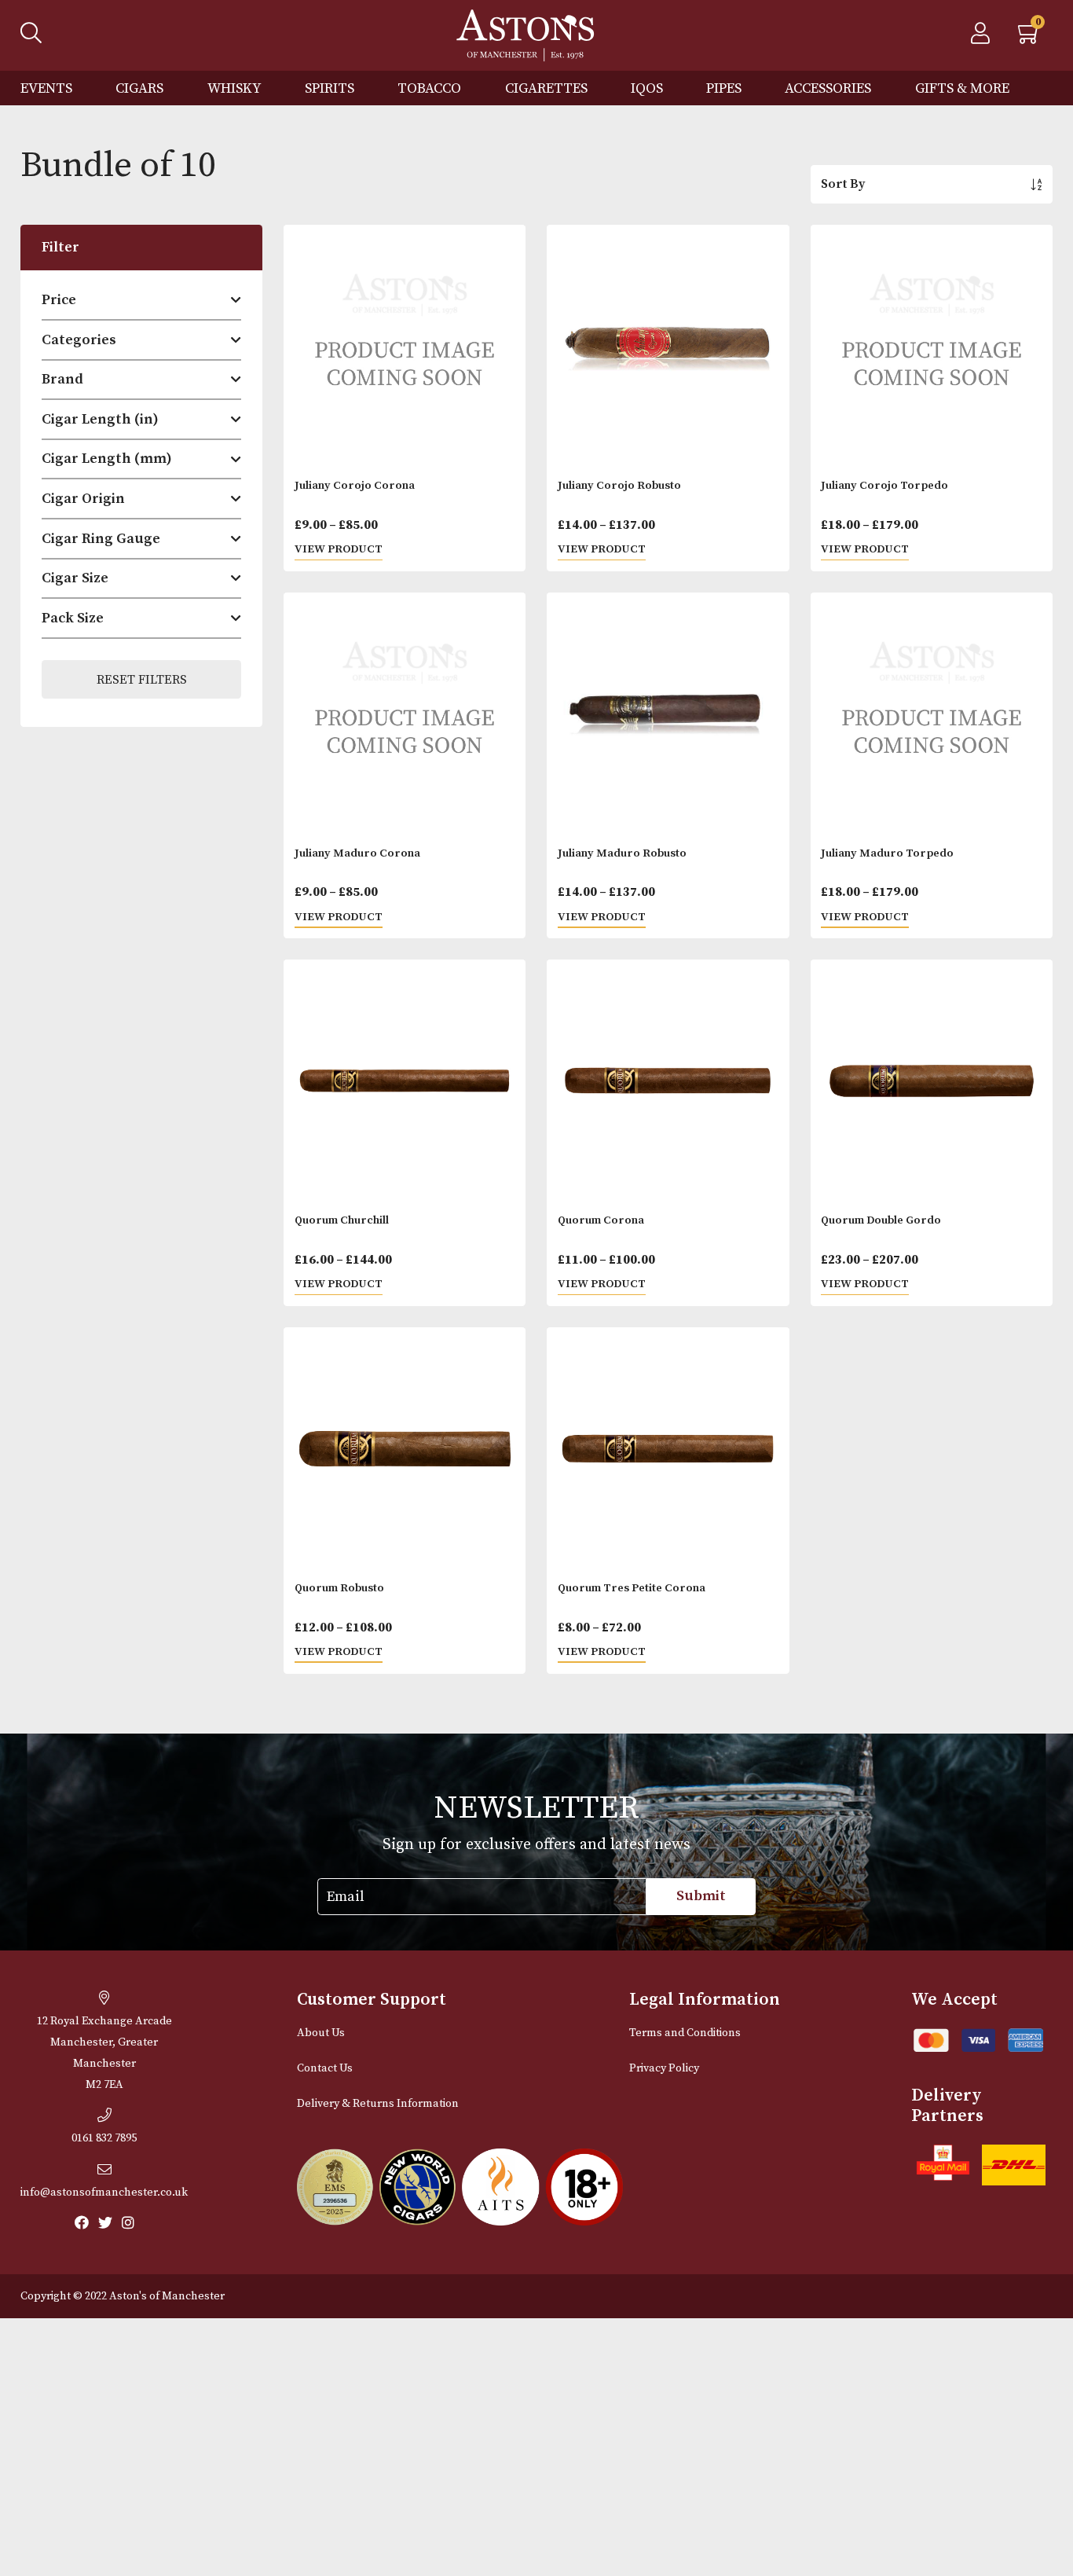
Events (46, 88)
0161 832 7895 (104, 2138)
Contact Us (325, 2068)
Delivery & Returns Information (378, 2104)
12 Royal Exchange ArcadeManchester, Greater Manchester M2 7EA (104, 2053)
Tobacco (429, 88)
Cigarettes (546, 88)
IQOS (647, 88)
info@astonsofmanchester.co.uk (104, 2193)
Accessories (828, 88)
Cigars (139, 88)
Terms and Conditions (685, 2033)
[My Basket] (1030, 38)
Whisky (234, 88)
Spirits (330, 88)
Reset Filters (142, 680)
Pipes (724, 88)
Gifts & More (962, 88)
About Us (321, 2033)
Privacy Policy (664, 2068)
